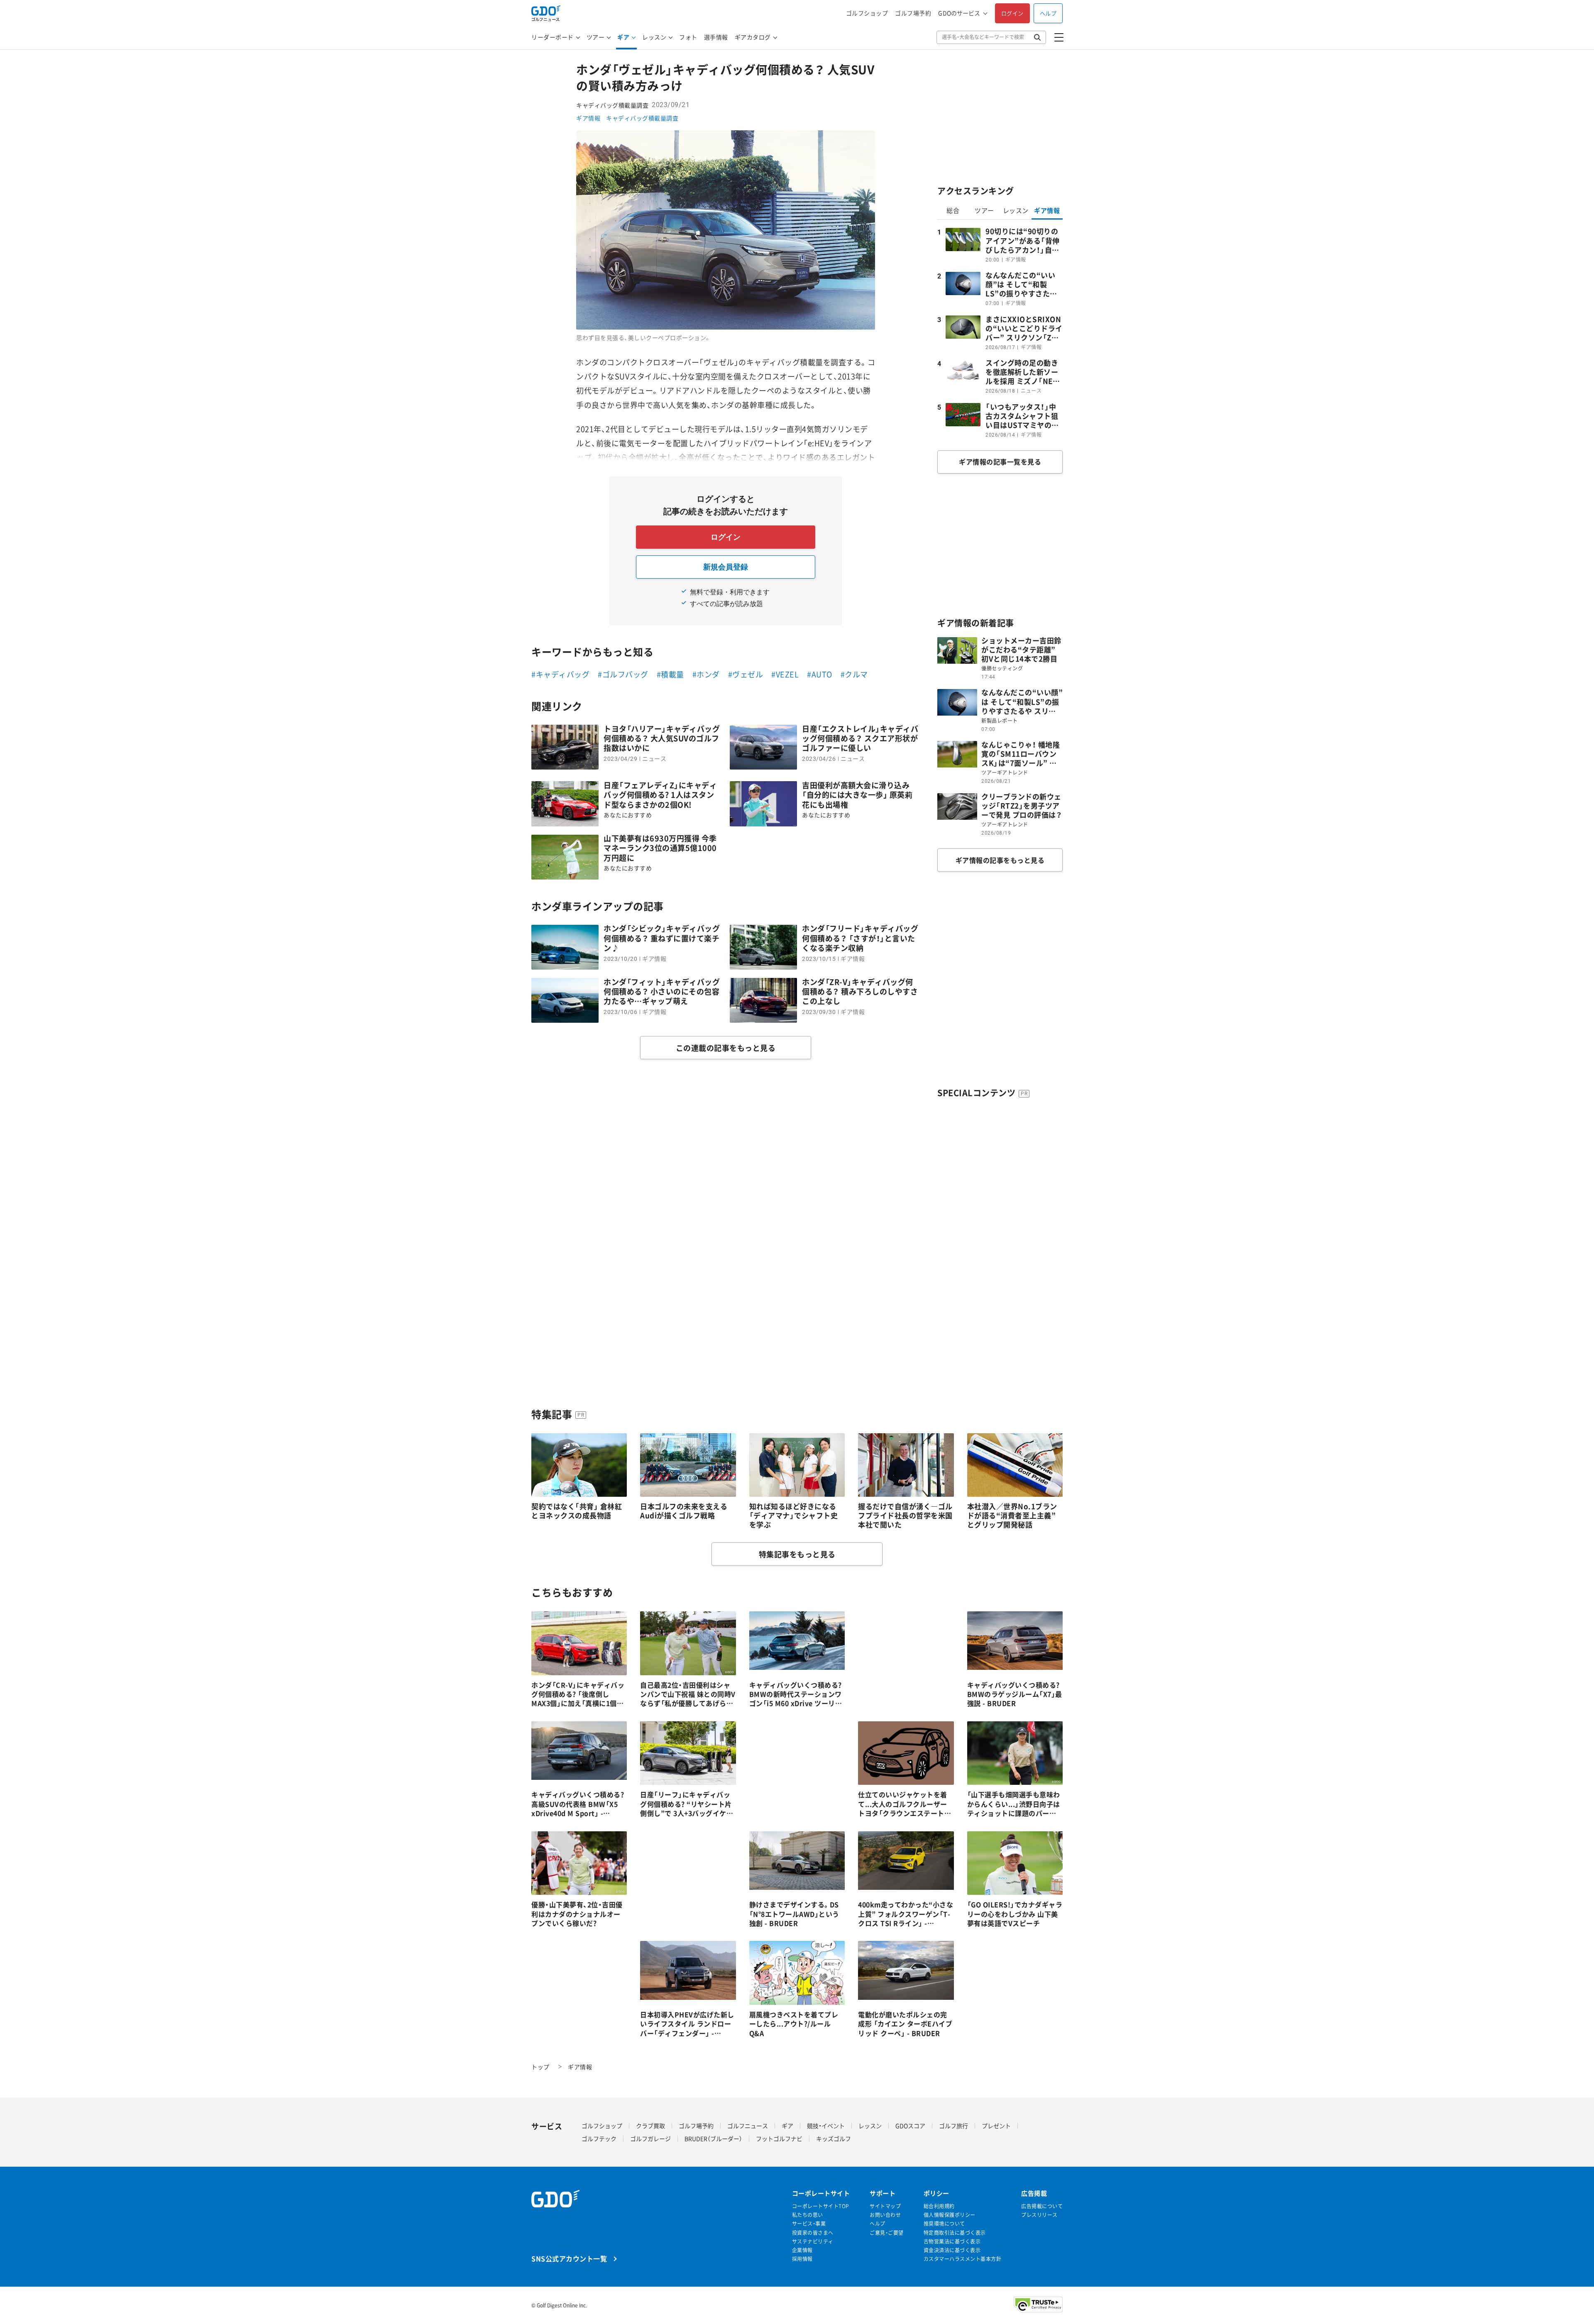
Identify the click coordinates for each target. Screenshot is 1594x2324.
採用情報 (802, 2259)
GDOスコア (910, 2126)
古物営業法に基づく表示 (952, 2242)
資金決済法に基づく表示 (952, 2250)
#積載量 (670, 674)
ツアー (596, 37)
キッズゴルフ (834, 2138)
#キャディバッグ (560, 674)
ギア (623, 37)
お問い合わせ (885, 2215)
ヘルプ (1048, 13)
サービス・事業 (809, 2224)
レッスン (654, 37)
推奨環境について (944, 2224)
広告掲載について (1042, 2206)
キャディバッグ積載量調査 (642, 118)
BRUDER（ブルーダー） (713, 2138)
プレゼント (996, 2126)
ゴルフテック (599, 2138)
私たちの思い (808, 2215)
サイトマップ (885, 2206)
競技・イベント (826, 2126)
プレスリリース (1039, 2215)
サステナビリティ (813, 2242)
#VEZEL (785, 674)
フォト (688, 37)
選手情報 (716, 37)
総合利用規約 (939, 2206)
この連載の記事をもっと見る (726, 1048)
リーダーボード (553, 37)
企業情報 (802, 2250)
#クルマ (854, 674)
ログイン (1012, 13)
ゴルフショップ (867, 13)
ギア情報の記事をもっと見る (1000, 860)
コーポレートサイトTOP (821, 2206)
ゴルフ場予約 (913, 13)
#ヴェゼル (746, 674)
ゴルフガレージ (650, 2138)
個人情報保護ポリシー (950, 2215)
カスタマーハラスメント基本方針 (963, 2259)
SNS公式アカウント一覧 (569, 2258)
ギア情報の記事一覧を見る (1000, 462)
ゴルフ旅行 (953, 2126)
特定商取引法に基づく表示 (955, 2233)
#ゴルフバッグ (623, 674)
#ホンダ (706, 674)
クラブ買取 (650, 2126)
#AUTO (820, 674)
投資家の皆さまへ (813, 2233)
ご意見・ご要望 (887, 2233)
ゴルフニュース (748, 2126)
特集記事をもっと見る (797, 1554)
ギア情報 (588, 118)
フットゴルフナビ (779, 2138)
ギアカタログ (753, 37)
